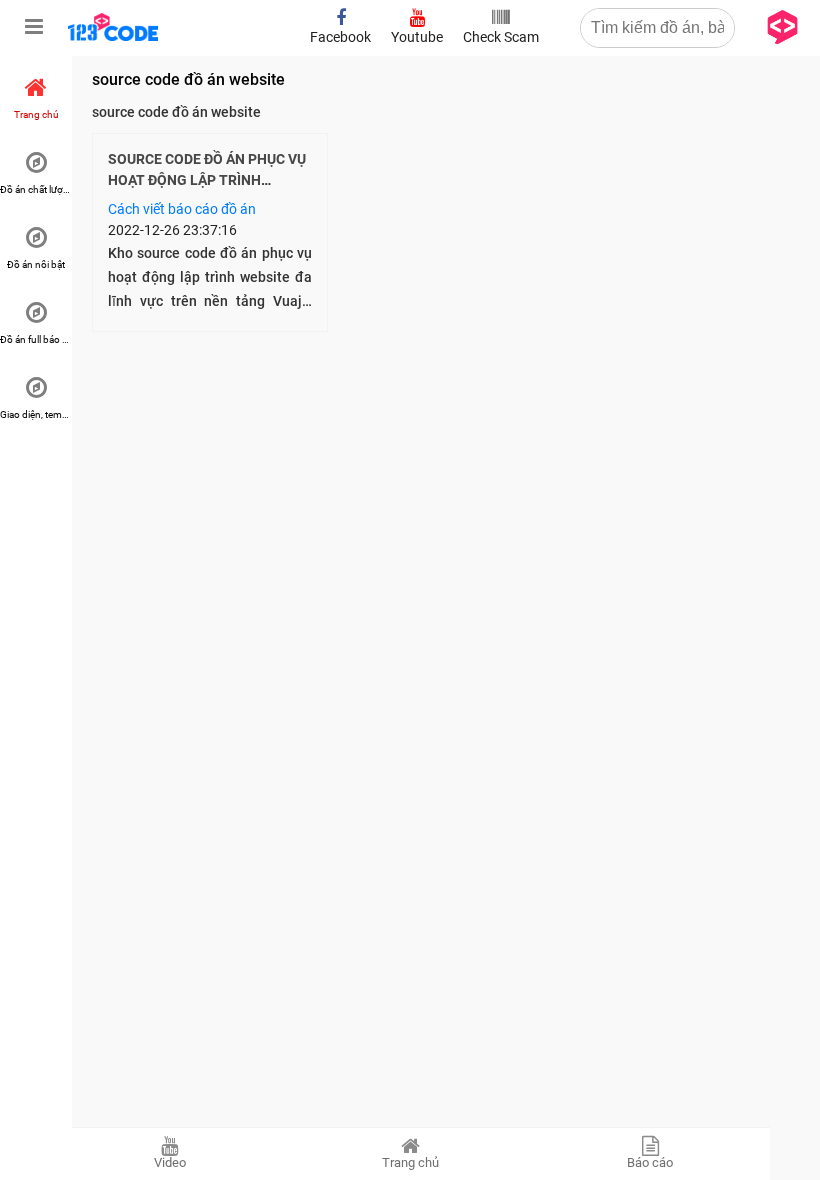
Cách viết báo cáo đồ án (182, 209)
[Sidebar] (34, 27)
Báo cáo (650, 1162)
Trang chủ (410, 1162)
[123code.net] (113, 37)
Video (170, 1162)
